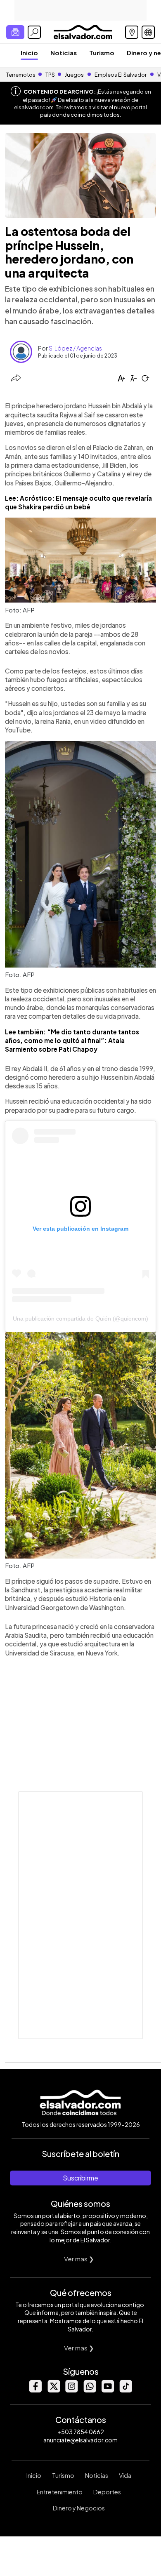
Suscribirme (80, 2178)
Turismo (102, 53)
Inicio (29, 53)
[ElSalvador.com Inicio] (83, 31)
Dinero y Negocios (79, 2508)
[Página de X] (53, 2390)
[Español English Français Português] (148, 32)
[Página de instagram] (71, 2390)
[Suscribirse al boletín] (15, 32)
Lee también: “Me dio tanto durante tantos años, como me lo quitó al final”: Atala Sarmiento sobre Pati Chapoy (72, 1041)
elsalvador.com (34, 107)
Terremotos (21, 75)
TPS (50, 75)
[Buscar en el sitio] (34, 32)
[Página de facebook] (35, 2390)
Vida (125, 2475)
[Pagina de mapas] (132, 32)
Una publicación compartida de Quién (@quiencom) (80, 1319)
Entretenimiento (60, 2492)
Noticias (64, 53)
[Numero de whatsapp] (90, 2390)
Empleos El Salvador (121, 75)
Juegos (74, 75)
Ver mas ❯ (79, 2259)
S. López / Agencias (75, 348)
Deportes (107, 2492)
